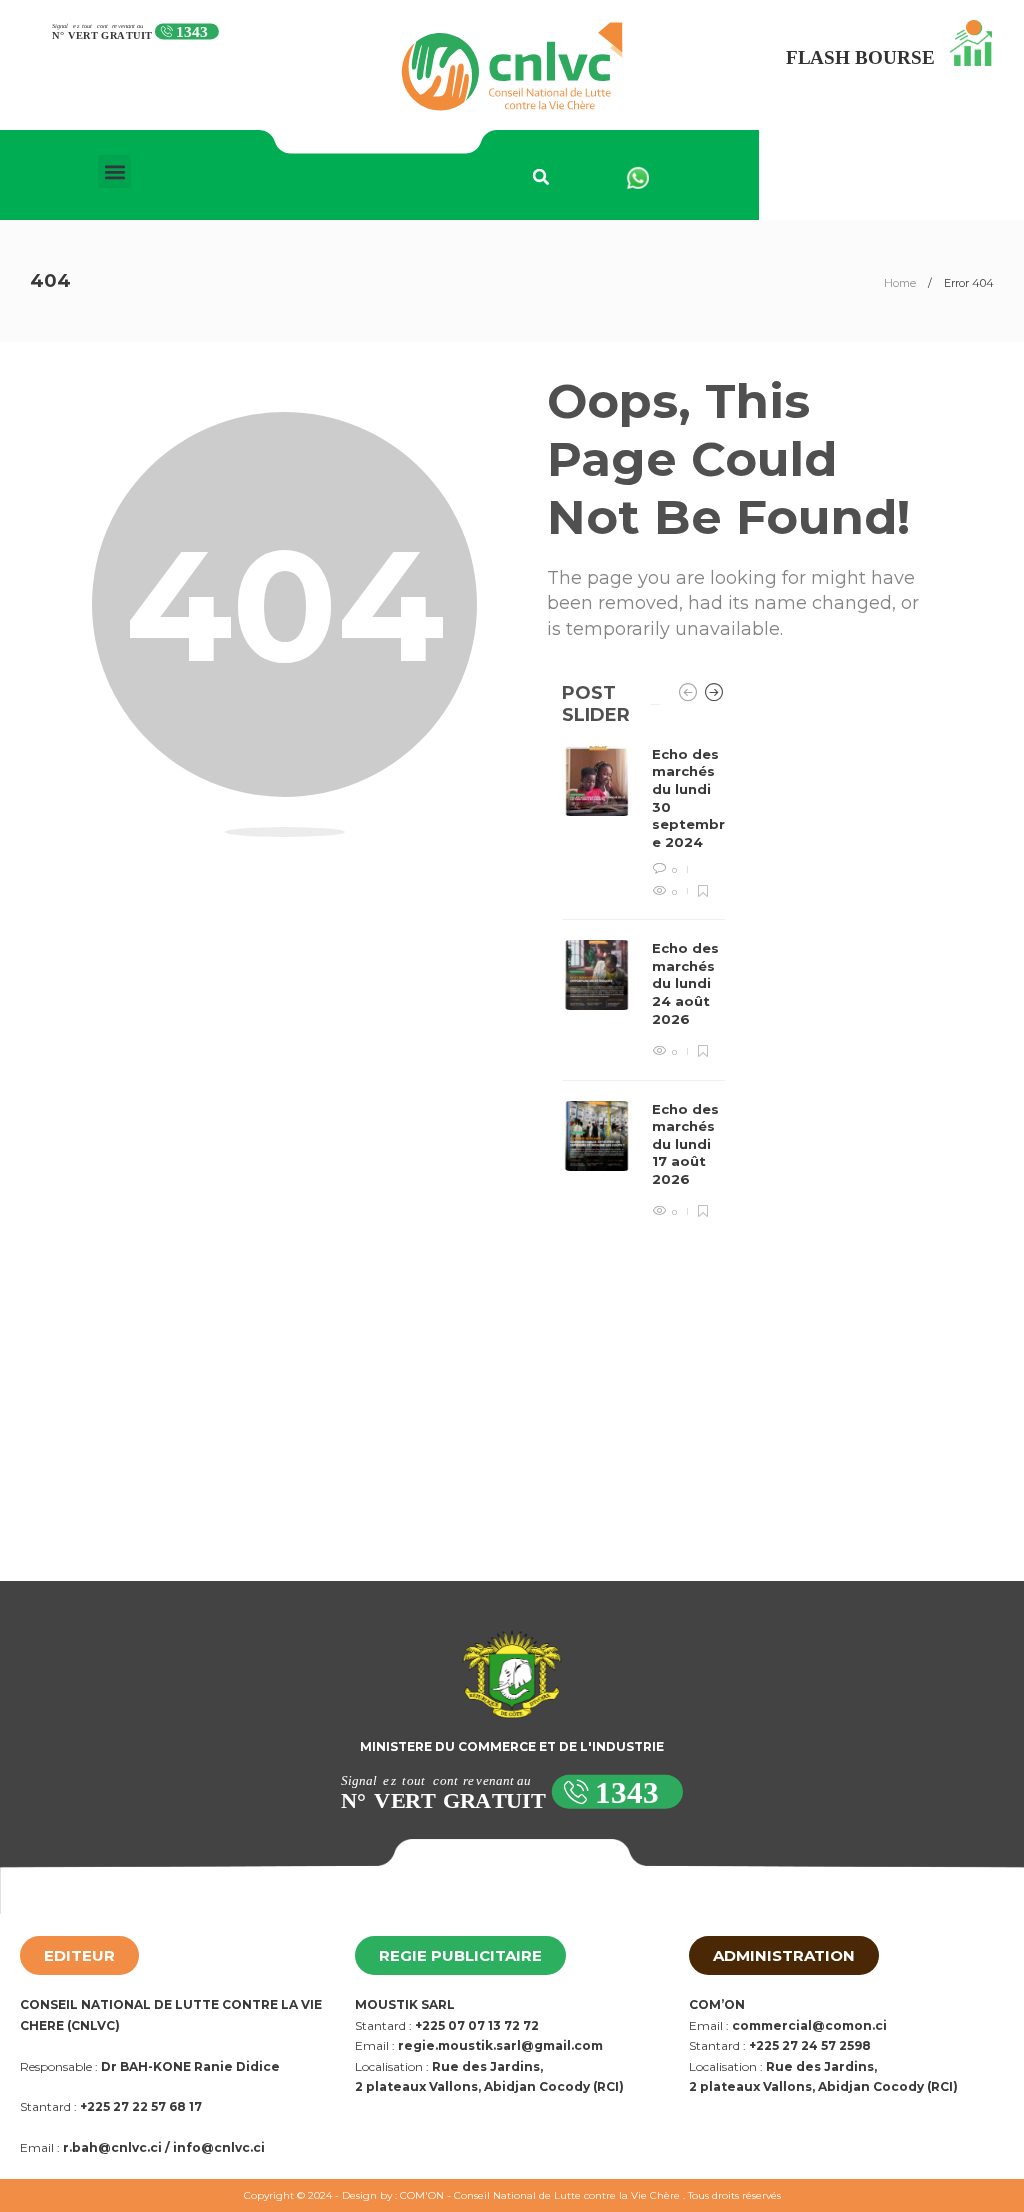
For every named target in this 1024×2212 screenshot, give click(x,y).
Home (900, 283)
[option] (643, 983)
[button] (114, 171)
